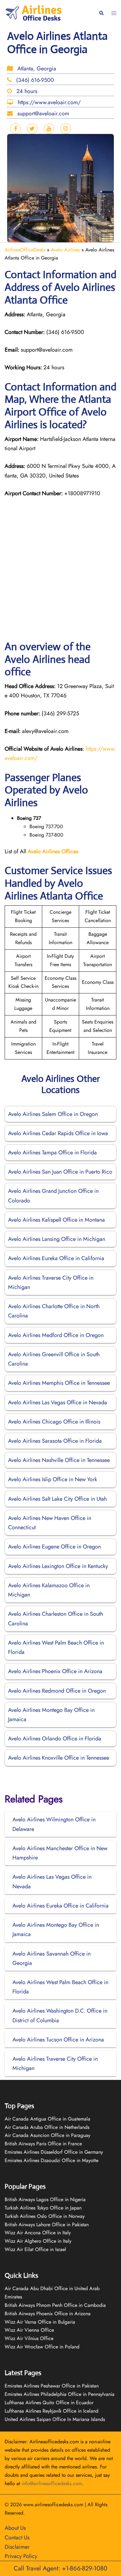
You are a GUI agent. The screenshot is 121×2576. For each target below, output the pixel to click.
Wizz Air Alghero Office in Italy (38, 2241)
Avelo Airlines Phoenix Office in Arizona (55, 1671)
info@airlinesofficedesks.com (52, 2483)
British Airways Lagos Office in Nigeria (45, 2199)
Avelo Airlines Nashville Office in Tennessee (59, 1460)
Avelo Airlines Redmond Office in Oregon (57, 1691)
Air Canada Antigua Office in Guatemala (47, 2119)
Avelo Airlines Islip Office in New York (53, 1479)
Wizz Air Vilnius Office (29, 2338)
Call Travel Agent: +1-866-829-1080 (60, 2568)
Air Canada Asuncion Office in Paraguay (47, 2135)
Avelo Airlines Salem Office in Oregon (53, 1114)
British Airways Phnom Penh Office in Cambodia (55, 2305)
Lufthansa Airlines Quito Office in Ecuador (49, 2403)
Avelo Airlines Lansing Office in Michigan (57, 1239)
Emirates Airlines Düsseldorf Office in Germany (54, 2152)
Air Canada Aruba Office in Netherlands (47, 2127)
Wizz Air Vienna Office (29, 2330)
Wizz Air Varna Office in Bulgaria (40, 2322)
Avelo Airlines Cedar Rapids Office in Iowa (58, 1133)
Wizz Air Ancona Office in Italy (38, 2233)
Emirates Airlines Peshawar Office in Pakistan (52, 2386)
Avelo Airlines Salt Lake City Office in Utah (57, 1499)
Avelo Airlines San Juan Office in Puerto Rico (60, 1172)
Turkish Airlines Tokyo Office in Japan (43, 2208)
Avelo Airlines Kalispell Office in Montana (56, 1220)
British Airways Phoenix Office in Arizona (48, 2314)
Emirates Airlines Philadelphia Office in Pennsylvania (60, 2394)
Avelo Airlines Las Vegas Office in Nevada (58, 1402)
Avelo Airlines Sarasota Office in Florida (55, 1441)
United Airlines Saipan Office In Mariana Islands (55, 2419)
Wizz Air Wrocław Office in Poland (42, 2347)
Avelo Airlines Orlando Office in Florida (55, 1739)
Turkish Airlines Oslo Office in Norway (45, 2216)
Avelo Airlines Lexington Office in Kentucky (58, 1566)
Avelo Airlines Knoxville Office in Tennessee (59, 1758)
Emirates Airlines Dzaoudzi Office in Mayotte (52, 2160)
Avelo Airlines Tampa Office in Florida (52, 1153)
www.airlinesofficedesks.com (53, 2505)
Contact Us (17, 2538)
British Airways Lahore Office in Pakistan (47, 2225)
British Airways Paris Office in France (43, 2144)
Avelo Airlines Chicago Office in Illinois (54, 1422)
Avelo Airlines (65, 250)
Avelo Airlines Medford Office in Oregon (56, 1335)
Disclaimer (17, 2547)
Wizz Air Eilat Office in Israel (35, 2249)
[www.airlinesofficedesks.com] (34, 13)
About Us (15, 2528)
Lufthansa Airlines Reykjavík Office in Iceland (52, 2411)
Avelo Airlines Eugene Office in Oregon (54, 1547)
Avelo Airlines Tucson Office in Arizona (58, 2040)
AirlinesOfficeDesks (25, 250)
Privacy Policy (21, 2556)
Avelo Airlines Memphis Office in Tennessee (59, 1383)
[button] (101, 13)
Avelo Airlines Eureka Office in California (56, 1258)
